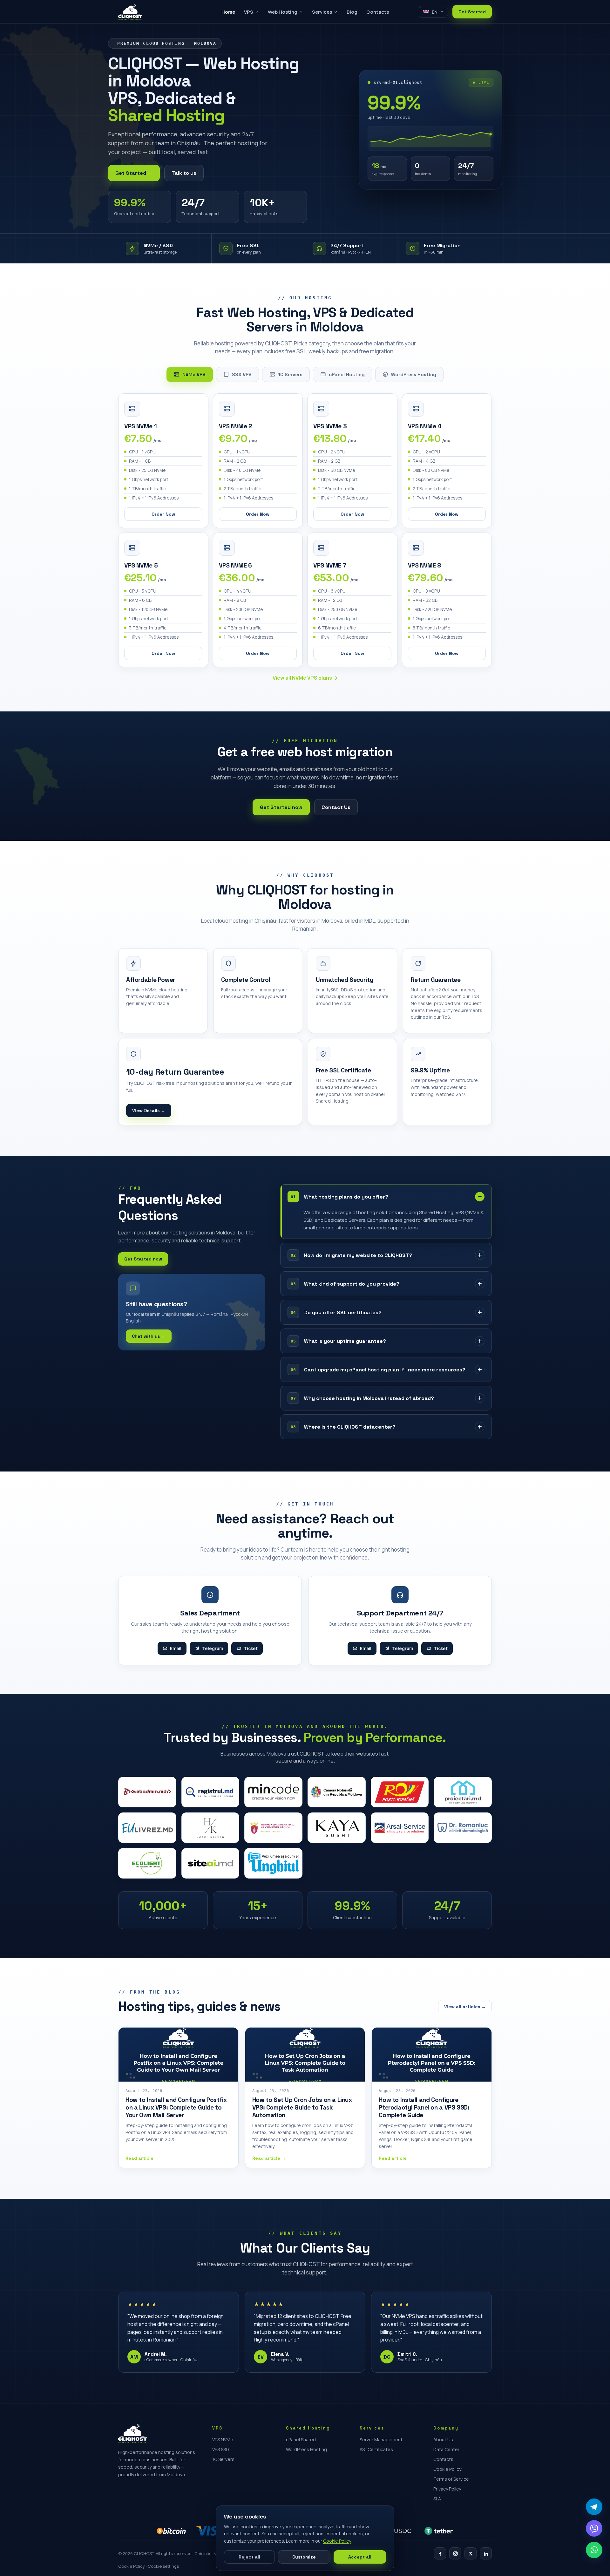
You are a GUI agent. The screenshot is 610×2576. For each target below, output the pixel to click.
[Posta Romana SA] (400, 1792)
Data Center (446, 2449)
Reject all (249, 2557)
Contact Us (336, 807)
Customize (304, 2557)
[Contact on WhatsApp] (594, 2550)
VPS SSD (221, 2449)
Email (176, 1648)
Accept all (360, 2557)
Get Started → (134, 173)
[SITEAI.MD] (210, 1863)
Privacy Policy (447, 2489)
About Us (443, 2440)
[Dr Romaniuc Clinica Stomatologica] (463, 1828)
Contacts (378, 12)
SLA (437, 2499)
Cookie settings (163, 2566)
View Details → (149, 1111)
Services (322, 12)
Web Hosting (283, 12)
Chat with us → (149, 1336)
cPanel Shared (301, 2440)
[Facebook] (440, 2553)
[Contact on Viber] (594, 2528)
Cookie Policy (447, 2469)
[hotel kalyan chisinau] (210, 1828)
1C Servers (290, 374)
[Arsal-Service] (400, 1828)
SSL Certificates (376, 2449)
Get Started (472, 12)
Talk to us (184, 173)
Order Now (163, 514)
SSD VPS (242, 374)
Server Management (381, 2440)
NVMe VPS (194, 374)
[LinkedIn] (486, 2553)
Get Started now (281, 807)
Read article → (142, 2158)
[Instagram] (455, 2553)
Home (228, 12)
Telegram (213, 1648)
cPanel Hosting (347, 374)
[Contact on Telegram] (594, 2507)
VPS (249, 12)
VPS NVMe (223, 2440)
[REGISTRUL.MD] (210, 1792)
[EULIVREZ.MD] (147, 1828)
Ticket (251, 1648)
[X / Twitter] (471, 2553)
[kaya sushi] (337, 1828)
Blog (352, 12)
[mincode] (273, 1792)
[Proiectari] (463, 1792)
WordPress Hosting (414, 374)
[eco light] (147, 1863)
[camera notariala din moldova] (337, 1792)
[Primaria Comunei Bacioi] (273, 1828)
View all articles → (465, 2007)
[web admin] (147, 1792)
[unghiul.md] (273, 1863)
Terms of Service (451, 2479)
